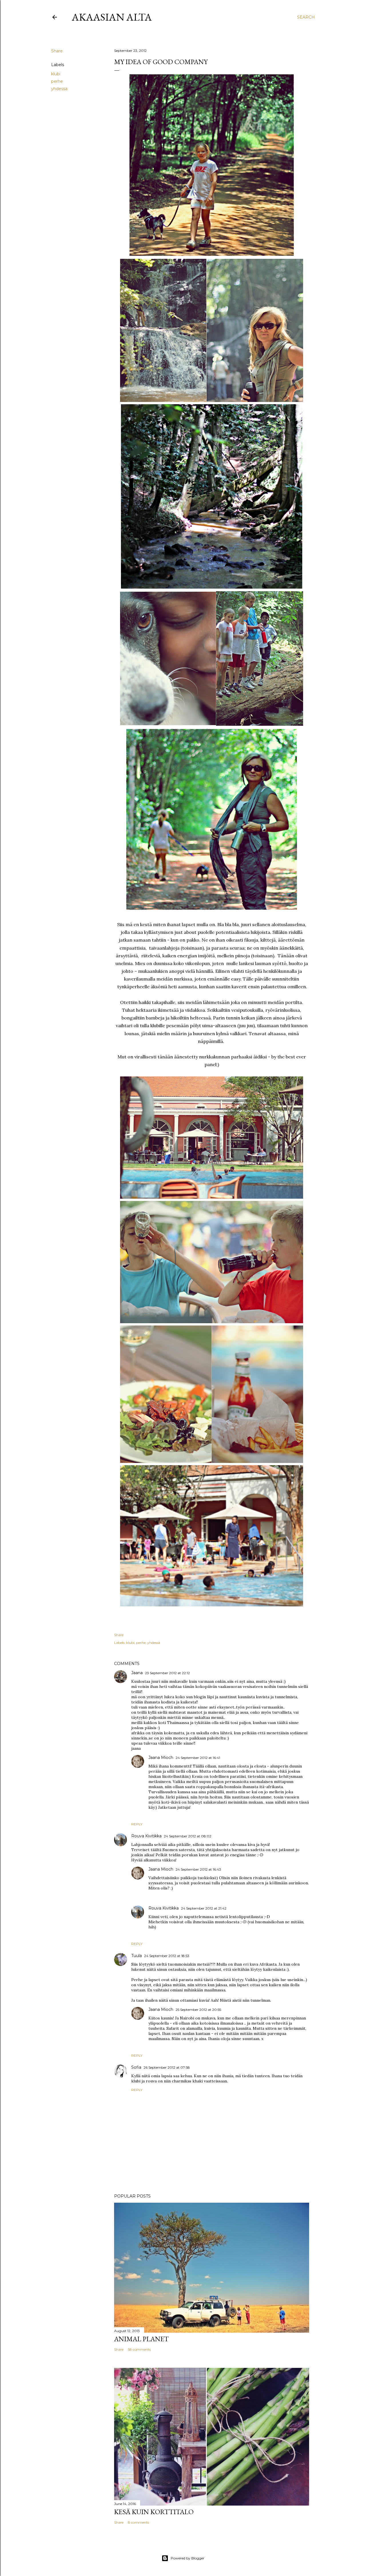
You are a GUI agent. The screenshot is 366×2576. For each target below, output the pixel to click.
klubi (56, 74)
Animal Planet (141, 2339)
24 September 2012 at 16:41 (198, 1758)
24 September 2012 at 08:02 (188, 1836)
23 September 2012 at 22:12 (167, 1673)
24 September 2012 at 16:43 (198, 1869)
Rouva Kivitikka (146, 1836)
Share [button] (57, 51)
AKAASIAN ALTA (112, 17)
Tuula (137, 1956)
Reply (137, 1824)
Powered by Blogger (188, 2558)
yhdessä (59, 89)
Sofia (136, 2067)
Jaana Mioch (161, 1758)
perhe (57, 81)
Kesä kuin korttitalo (154, 2512)
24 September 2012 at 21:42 (204, 1908)
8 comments (138, 2522)
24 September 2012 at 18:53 (167, 1956)
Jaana (137, 1673)
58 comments (139, 2349)
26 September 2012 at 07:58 (167, 2067)
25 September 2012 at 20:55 (198, 2010)
